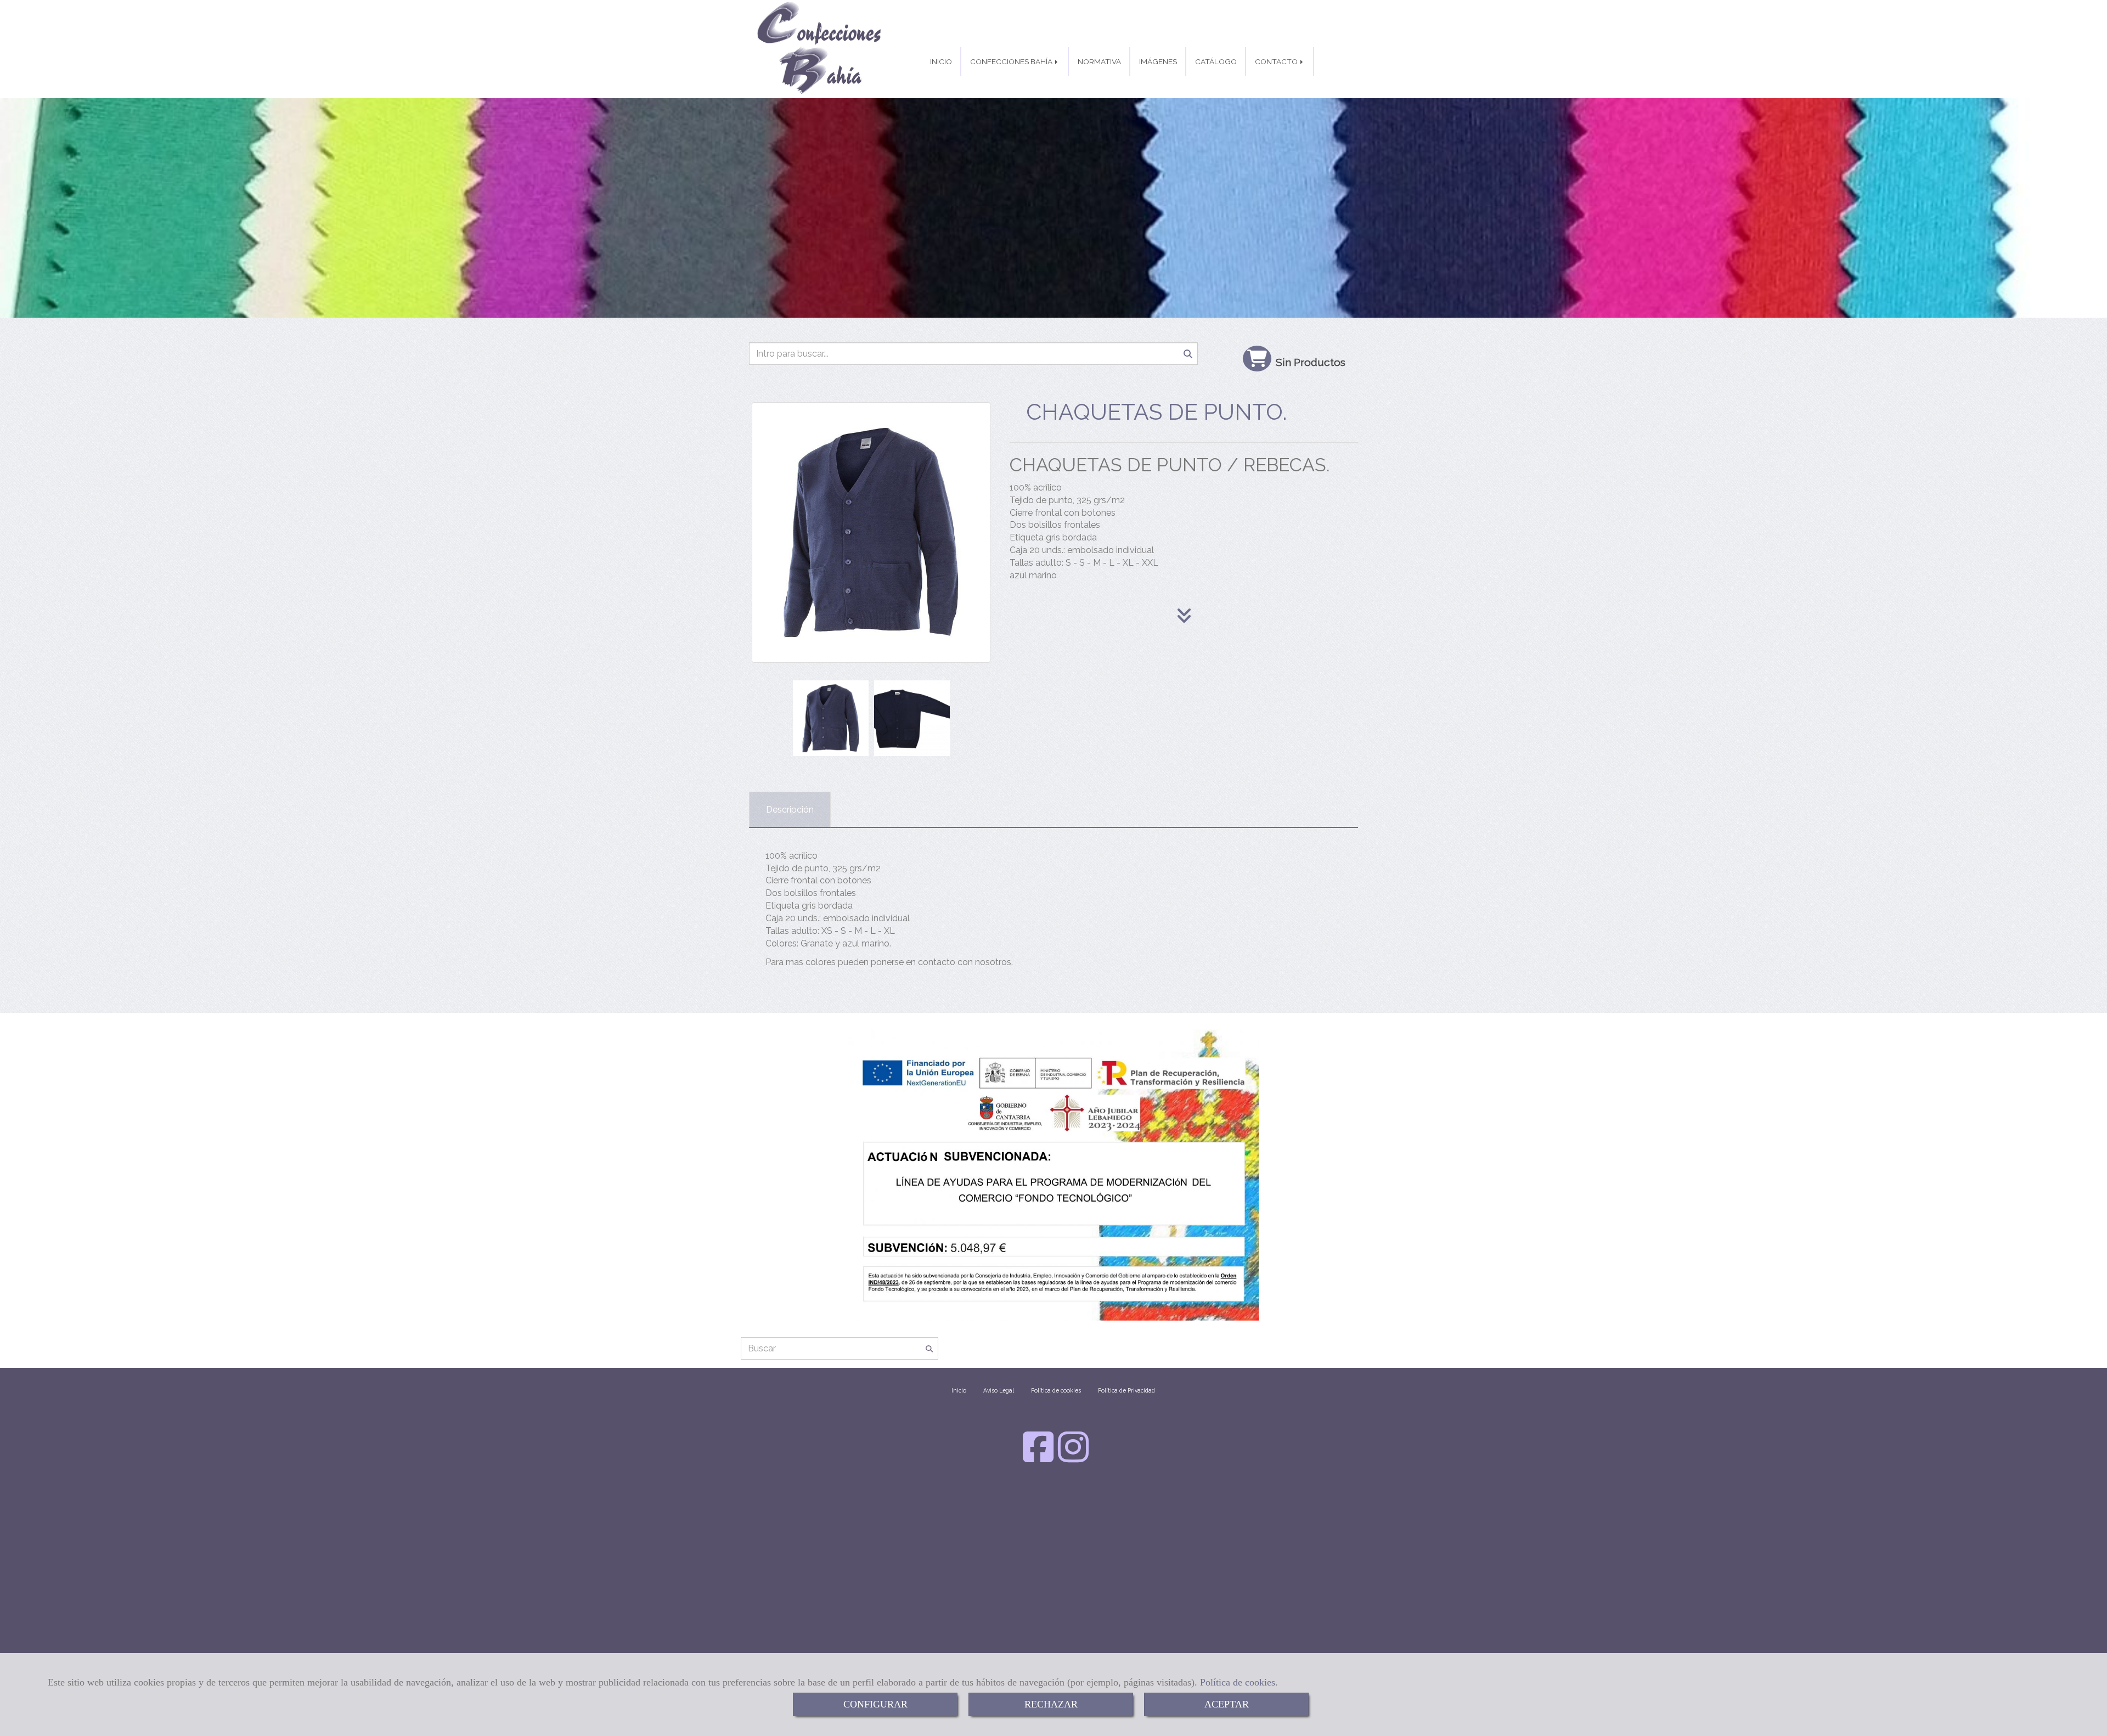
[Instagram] (1073, 1458)
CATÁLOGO (1216, 61)
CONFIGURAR (875, 1704)
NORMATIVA (1099, 61)
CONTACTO (1277, 61)
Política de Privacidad (1126, 1390)
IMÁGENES (1158, 61)
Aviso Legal (999, 1390)
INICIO (941, 61)
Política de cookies (1238, 1682)
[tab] (790, 810)
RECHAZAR (1051, 1704)
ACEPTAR (1227, 1704)
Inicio (959, 1390)
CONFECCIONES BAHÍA (1012, 61)
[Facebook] (1038, 1458)
